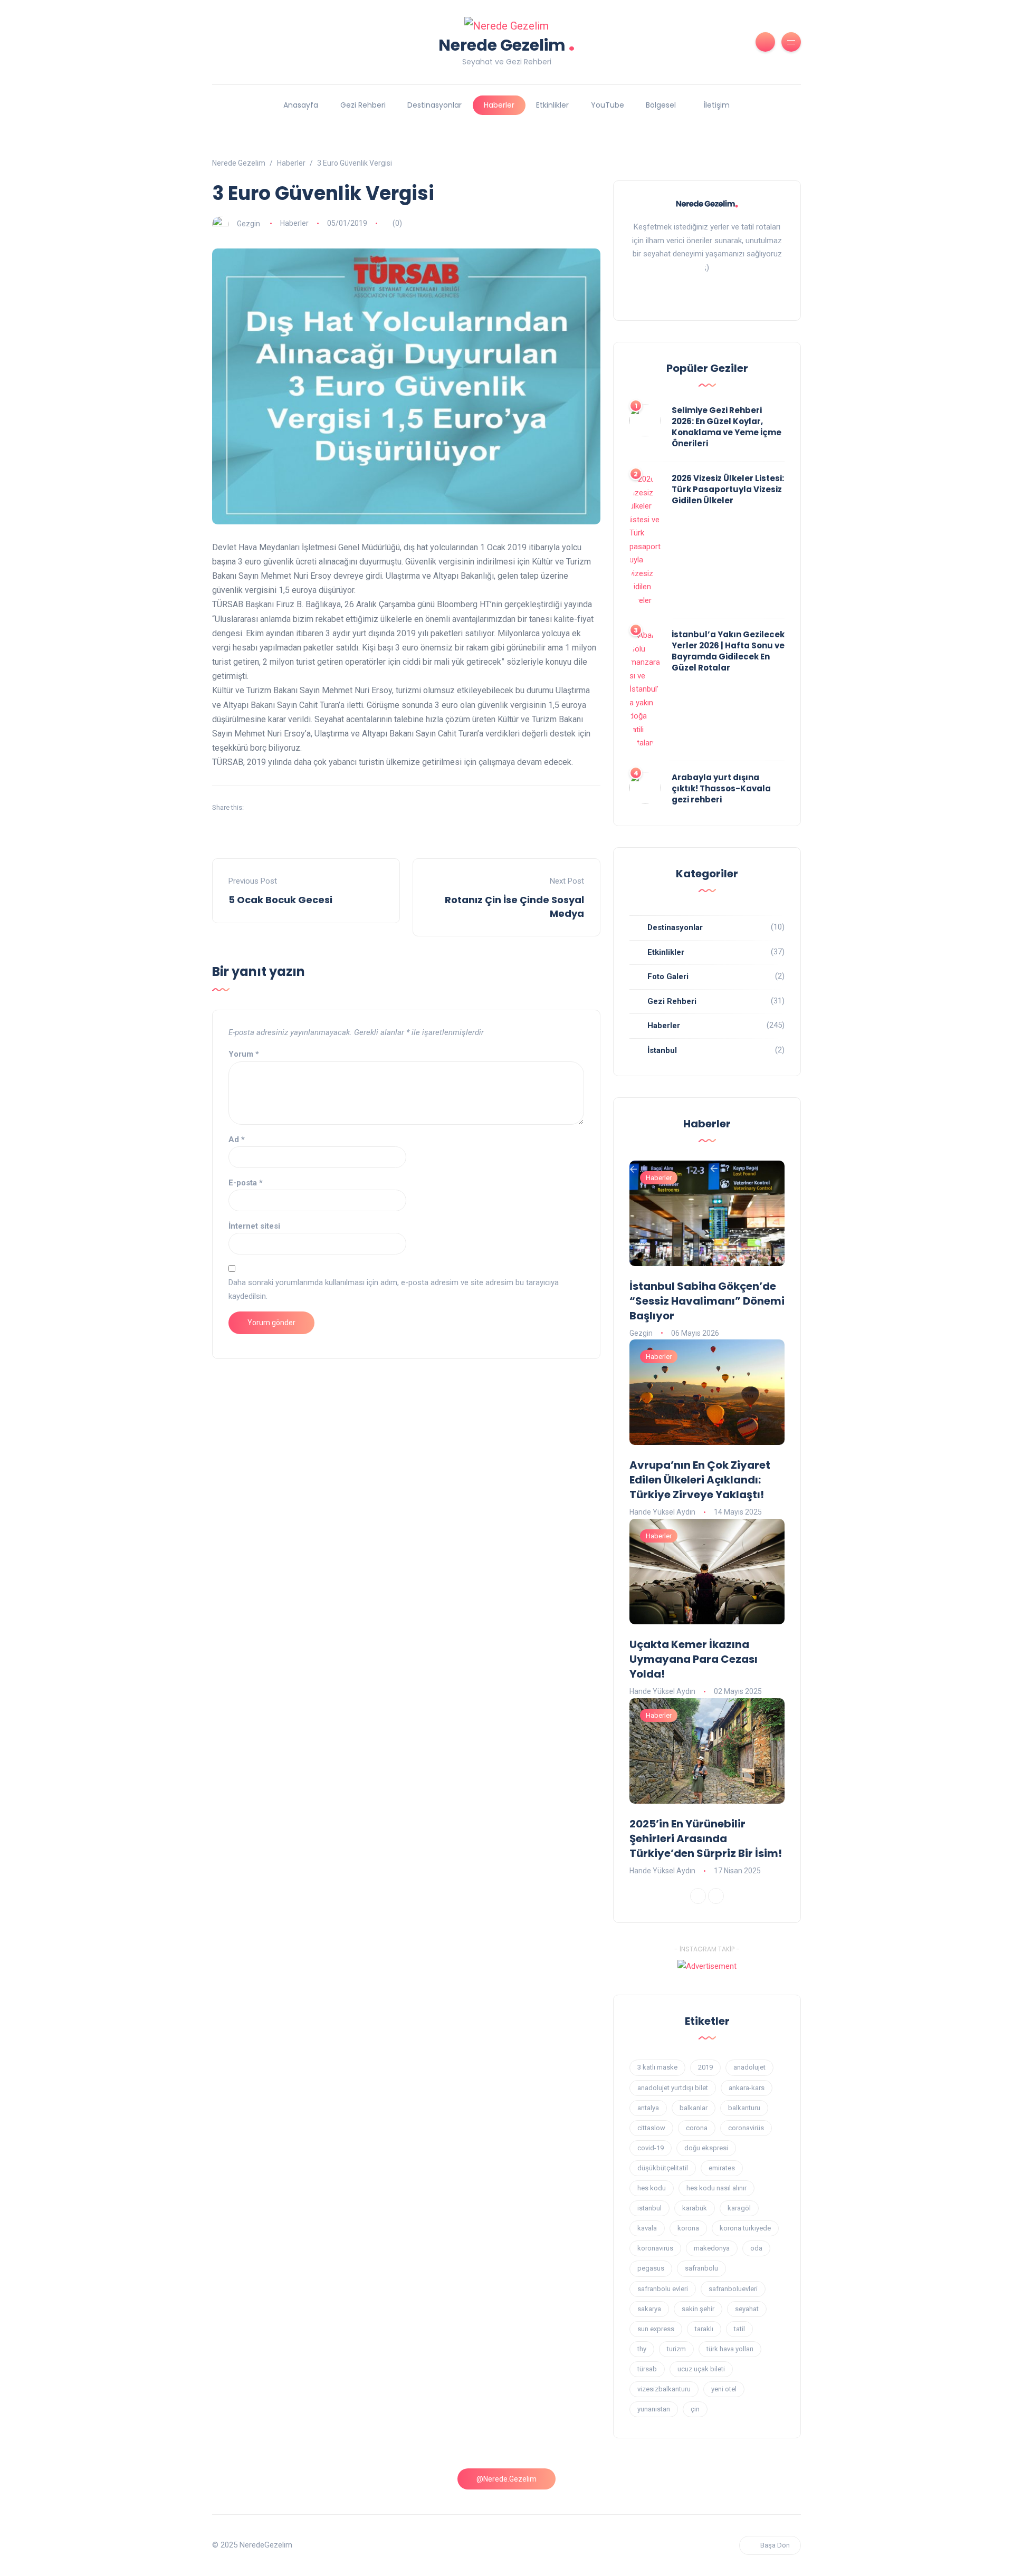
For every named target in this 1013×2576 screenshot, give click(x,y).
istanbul (649, 2208)
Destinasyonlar (434, 105)
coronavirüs (746, 2128)
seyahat (747, 2309)
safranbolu (701, 2268)
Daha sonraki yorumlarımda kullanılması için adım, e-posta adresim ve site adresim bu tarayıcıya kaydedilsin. (394, 1289)
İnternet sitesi (254, 1226)
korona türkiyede (745, 2228)
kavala (647, 2228)
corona (697, 2128)
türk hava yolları (730, 2349)
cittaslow (651, 2128)
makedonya (712, 2248)
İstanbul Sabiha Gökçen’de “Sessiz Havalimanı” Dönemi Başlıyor (707, 1301)
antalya (648, 2108)
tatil (739, 2329)
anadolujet (749, 2067)
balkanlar (694, 2108)
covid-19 (651, 2148)
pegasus (651, 2268)
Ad (237, 1139)
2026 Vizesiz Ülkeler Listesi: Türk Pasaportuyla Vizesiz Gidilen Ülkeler (728, 489)
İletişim (717, 105)
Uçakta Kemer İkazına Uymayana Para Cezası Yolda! (694, 1659)
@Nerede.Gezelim (506, 2479)
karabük (695, 2208)
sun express (656, 2329)
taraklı (704, 2329)
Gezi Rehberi (363, 105)
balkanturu (744, 2108)
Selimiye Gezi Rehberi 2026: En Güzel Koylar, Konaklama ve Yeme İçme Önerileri (727, 427)
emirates (722, 2168)
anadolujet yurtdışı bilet (673, 2088)
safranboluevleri (733, 2289)
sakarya (649, 2309)
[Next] (716, 1896)
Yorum (244, 1054)
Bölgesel (661, 105)
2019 (705, 2067)
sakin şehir (698, 2309)
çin (695, 2409)
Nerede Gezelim (507, 44)
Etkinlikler (552, 105)
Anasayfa (301, 105)
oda (756, 2248)
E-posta (246, 1183)
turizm (676, 2349)
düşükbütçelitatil (663, 2168)
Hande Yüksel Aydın (662, 1512)
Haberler (499, 105)
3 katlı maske (657, 2067)
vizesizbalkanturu (664, 2389)
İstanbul (662, 1050)
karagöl (739, 2208)
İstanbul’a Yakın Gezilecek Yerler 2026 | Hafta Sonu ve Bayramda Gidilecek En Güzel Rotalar (728, 651)
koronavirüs (655, 2248)
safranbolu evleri (663, 2289)
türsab (647, 2369)
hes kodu (652, 2188)
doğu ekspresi (706, 2148)
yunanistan (654, 2409)
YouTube (608, 105)
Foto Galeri (668, 976)
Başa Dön (775, 2545)
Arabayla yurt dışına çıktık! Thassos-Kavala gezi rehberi (721, 788)
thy (642, 2349)
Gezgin (249, 223)
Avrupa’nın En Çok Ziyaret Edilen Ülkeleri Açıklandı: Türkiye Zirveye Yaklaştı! (700, 1480)
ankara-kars (747, 2088)
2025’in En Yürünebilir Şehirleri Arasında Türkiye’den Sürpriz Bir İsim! (706, 1838)
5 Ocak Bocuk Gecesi (280, 900)
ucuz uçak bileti (701, 2369)
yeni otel (724, 2389)
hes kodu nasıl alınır (716, 2188)
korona (688, 2228)
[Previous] (698, 1896)
